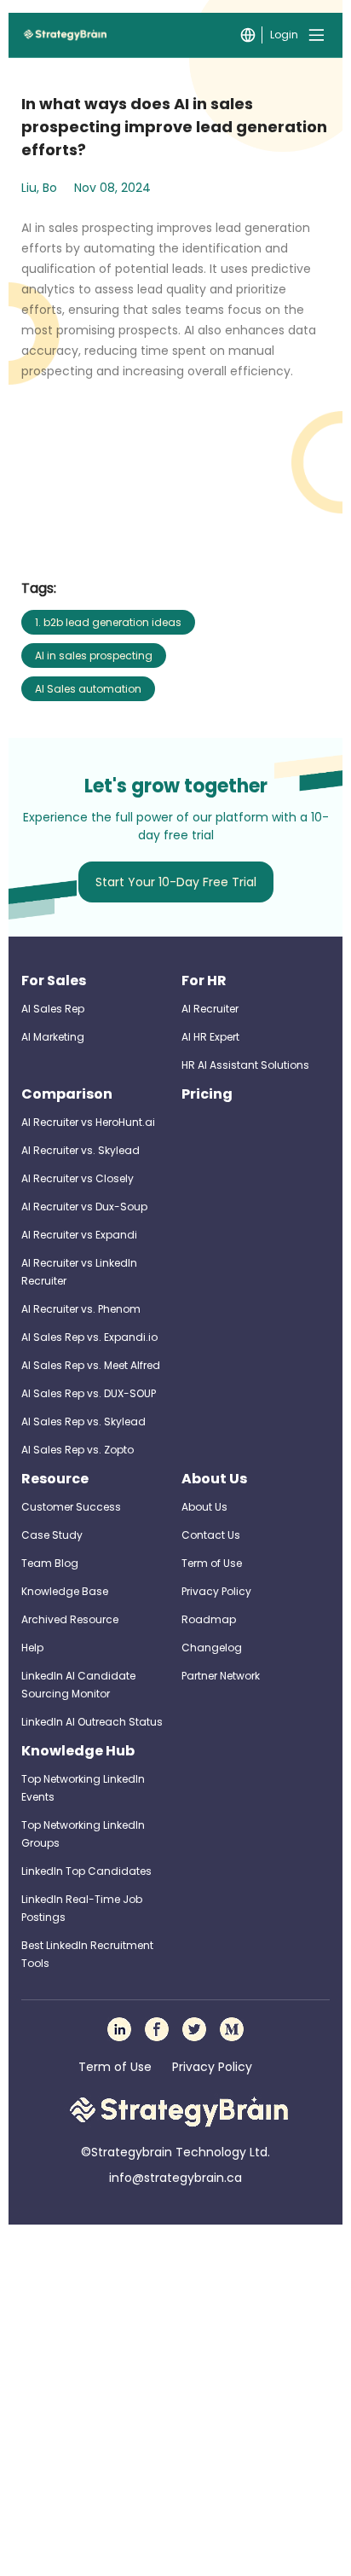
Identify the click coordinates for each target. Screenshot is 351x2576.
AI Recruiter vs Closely (78, 1178)
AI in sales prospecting (94, 656)
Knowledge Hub (78, 1751)
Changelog (212, 1648)
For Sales (54, 981)
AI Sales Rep (53, 1009)
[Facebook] (157, 2029)
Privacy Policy (216, 1591)
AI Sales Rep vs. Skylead (83, 1421)
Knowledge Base (65, 1591)
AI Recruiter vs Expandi (79, 1235)
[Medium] (232, 2029)
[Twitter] (194, 2029)
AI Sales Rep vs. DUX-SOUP (89, 1393)
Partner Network (221, 1676)
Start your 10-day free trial (176, 882)
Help (32, 1648)
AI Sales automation (88, 689)
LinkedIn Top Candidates (86, 1871)
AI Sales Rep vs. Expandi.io (89, 1337)
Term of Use (212, 1563)
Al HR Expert (210, 1037)
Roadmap (209, 1619)
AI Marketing (53, 1037)
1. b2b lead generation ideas (108, 622)
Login (284, 35)
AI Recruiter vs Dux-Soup (84, 1207)
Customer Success (71, 1507)
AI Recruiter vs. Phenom (81, 1309)
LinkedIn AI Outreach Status (92, 1722)
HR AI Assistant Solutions (245, 1065)
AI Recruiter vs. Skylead (81, 1150)
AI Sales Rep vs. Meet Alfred (91, 1365)
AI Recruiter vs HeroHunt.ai (88, 1122)
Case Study (52, 1535)
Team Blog (50, 1563)
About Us (214, 1479)
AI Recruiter (210, 1009)
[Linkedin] (119, 2029)
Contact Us (211, 1535)
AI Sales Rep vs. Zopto (78, 1450)
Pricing (207, 1094)
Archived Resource (70, 1619)
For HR (204, 981)
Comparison (67, 1094)
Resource (55, 1479)
